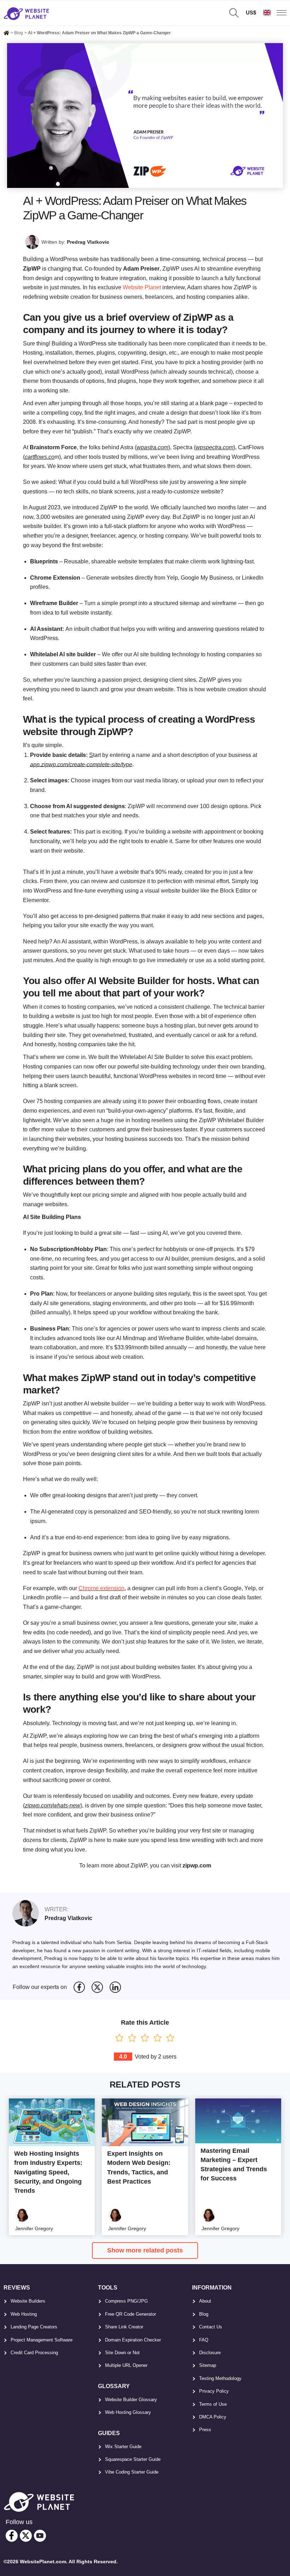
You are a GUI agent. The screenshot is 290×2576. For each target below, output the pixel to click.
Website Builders (28, 2301)
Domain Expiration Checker (133, 2340)
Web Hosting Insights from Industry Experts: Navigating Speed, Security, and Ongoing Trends (48, 2172)
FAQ (204, 2340)
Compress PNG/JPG (126, 2301)
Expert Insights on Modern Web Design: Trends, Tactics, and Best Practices (139, 2167)
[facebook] (12, 2536)
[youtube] (40, 2536)
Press (205, 2430)
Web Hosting (24, 2314)
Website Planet (142, 287)
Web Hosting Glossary (128, 2412)
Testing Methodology (220, 2378)
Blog (204, 2314)
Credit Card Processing (34, 2353)
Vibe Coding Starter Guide (132, 2472)
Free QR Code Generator (130, 2314)
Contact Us (211, 2327)
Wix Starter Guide (123, 2447)
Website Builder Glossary (131, 2400)
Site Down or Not (122, 2353)
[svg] (79, 1987)
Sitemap (208, 2365)
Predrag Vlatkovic (88, 242)
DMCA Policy (213, 2417)
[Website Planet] (6, 34)
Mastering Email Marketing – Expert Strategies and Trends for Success (234, 2165)
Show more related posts (145, 2250)
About (205, 2301)
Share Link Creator (124, 2327)
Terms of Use (213, 2404)
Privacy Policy (214, 2391)
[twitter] (26, 2536)
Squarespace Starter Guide (133, 2459)
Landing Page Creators (34, 2327)
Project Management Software (42, 2340)
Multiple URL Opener (126, 2365)
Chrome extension (101, 1588)
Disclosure (210, 2353)
